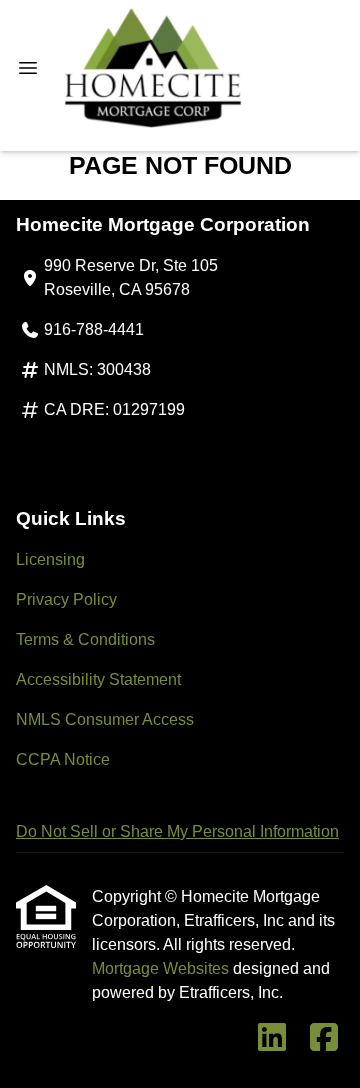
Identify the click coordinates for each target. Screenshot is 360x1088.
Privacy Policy (66, 599)
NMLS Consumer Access (105, 719)
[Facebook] (324, 1038)
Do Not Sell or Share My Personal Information (177, 831)
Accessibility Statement (98, 679)
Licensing (50, 559)
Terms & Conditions (85, 639)
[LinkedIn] (272, 1038)
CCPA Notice (63, 759)
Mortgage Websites (162, 968)
